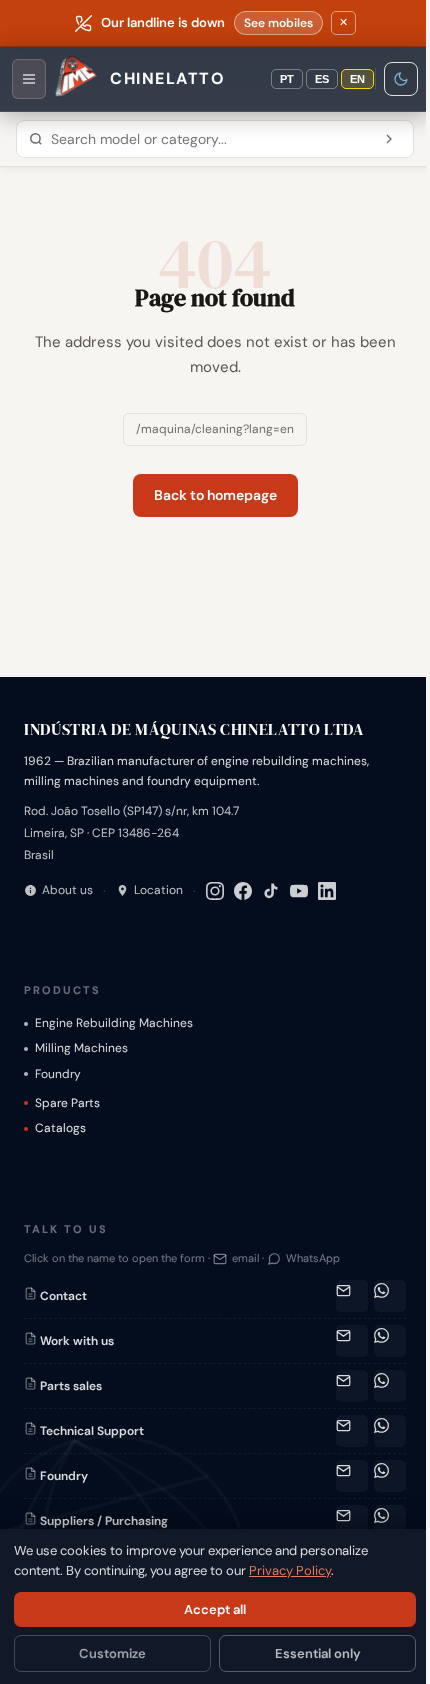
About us (67, 890)
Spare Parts (67, 1103)
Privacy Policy (290, 1570)
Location (158, 890)
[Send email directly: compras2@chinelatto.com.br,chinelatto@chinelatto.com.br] (352, 1521)
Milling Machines (81, 1048)
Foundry (58, 1074)
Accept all (215, 1609)
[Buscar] (389, 139)
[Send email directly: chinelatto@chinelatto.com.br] (352, 1341)
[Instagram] (215, 891)
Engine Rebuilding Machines (114, 1023)
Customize (112, 1653)
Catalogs (60, 1128)
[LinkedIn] (327, 891)
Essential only (318, 1653)
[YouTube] (299, 891)
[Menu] (29, 79)
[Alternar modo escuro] (401, 79)
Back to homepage (215, 495)
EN (357, 79)
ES (322, 79)
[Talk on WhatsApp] (390, 1296)
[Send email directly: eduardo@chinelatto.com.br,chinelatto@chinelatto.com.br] (352, 1476)
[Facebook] (243, 891)
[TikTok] (271, 891)
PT (287, 79)
